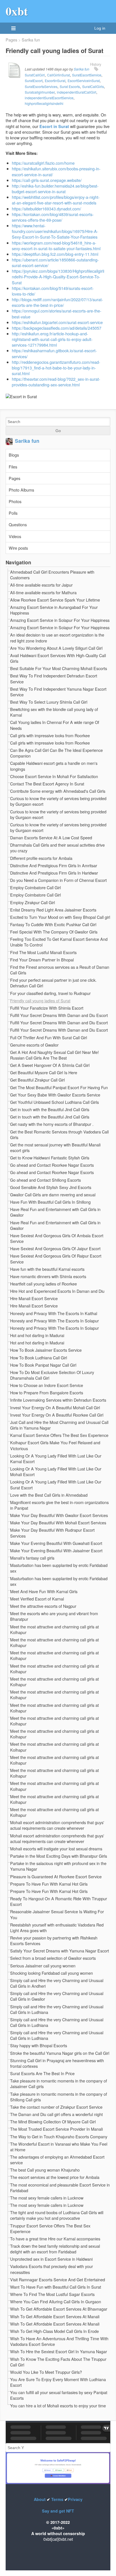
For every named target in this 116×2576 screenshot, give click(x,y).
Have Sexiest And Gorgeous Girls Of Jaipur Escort (55, 1249)
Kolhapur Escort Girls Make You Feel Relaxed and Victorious (55, 1445)
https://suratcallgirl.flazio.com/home (43, 163)
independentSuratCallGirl (77, 92)
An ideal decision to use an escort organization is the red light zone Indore (57, 638)
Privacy (75, 2499)
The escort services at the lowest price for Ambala (55, 2177)
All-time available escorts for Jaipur (41, 585)
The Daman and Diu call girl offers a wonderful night (56, 2114)
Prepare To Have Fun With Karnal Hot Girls (49, 1884)
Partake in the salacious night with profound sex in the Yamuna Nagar (58, 1866)
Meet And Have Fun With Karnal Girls (44, 1591)
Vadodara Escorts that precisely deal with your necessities (52, 2269)
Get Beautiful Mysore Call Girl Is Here (44, 1073)
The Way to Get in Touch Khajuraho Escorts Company (59, 2137)
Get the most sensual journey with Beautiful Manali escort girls (55, 1148)
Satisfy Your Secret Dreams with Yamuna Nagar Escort (60, 1951)
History (96, 64)
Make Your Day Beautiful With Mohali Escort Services (58, 1523)
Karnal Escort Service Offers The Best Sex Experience (59, 1435)
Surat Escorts (70, 86)
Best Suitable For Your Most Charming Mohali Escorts (59, 668)
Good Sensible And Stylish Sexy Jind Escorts (51, 1187)
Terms (57, 2499)
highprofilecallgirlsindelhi (44, 103)
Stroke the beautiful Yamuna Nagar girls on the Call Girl (60, 2053)
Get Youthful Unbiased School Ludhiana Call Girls (54, 1102)
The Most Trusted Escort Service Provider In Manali (56, 2129)
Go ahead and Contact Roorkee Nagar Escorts (52, 1165)
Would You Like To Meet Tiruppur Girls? (46, 2372)
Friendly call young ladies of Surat (40, 1001)
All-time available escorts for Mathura (43, 593)
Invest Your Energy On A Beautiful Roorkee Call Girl (57, 1415)
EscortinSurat (55, 81)
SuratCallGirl (35, 75)
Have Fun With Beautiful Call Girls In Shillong (50, 1202)
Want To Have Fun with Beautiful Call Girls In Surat (56, 2287)
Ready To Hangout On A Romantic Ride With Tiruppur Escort (59, 1901)
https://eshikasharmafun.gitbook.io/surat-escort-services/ (54, 353)
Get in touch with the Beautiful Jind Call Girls (50, 1109)
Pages (11, 40)
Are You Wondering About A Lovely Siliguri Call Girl (56, 648)
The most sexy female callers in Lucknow (47, 2198)
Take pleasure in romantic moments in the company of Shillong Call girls (59, 2097)
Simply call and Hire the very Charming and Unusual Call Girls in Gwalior (57, 1996)
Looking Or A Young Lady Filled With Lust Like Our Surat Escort (56, 1485)
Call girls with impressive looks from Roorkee (50, 736)
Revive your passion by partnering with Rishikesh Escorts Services (54, 1941)
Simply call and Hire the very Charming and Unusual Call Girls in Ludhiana (57, 2009)
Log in (100, 28)
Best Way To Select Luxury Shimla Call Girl (49, 702)
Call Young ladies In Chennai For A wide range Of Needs (55, 725)
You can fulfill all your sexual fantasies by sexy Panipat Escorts (59, 2395)
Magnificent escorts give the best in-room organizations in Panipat (59, 1505)
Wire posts (18, 548)
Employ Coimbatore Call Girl (35, 888)
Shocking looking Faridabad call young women (52, 1973)
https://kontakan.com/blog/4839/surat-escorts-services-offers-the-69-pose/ (53, 217)
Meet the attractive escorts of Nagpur (43, 1606)
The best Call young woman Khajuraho (45, 2170)
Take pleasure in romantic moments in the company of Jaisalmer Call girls (59, 2084)
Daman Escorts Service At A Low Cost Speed (51, 838)
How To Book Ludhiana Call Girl (39, 1358)
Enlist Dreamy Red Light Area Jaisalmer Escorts (53, 910)
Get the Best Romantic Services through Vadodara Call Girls (59, 1135)
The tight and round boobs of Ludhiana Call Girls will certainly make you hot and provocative (57, 2215)
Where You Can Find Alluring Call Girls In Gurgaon (56, 2302)
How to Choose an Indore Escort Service (47, 1385)
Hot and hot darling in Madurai (37, 1335)
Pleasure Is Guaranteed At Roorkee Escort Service (56, 1877)
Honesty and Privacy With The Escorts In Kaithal (54, 1313)
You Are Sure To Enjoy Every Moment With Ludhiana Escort (58, 2382)
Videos (15, 536)
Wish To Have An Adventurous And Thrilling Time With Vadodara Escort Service (59, 2341)
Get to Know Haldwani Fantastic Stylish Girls (50, 1158)
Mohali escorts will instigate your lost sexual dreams (56, 1849)
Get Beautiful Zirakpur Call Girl (37, 1080)
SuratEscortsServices (41, 86)
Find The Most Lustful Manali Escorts (43, 952)
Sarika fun (31, 40)
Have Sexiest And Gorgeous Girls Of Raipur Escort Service (56, 1259)
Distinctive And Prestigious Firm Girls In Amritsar (54, 866)
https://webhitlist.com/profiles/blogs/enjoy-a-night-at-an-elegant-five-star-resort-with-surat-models (56, 200)
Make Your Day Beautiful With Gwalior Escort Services (59, 1515)
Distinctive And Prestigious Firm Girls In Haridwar (54, 873)
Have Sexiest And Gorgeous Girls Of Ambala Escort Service (57, 1238)
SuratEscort (34, 81)
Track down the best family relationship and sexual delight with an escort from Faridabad (55, 2249)
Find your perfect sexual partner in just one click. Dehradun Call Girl (53, 983)
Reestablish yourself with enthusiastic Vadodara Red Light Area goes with (57, 1928)
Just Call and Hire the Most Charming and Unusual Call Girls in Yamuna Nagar (59, 1425)
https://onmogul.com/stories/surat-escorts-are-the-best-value (57, 313)
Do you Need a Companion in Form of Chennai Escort (58, 880)
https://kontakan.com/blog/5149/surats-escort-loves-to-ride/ (53, 291)
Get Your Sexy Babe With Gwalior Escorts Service (55, 1095)
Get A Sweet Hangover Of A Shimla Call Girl (50, 1065)
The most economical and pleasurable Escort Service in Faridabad (60, 2188)
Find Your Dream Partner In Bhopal (42, 960)
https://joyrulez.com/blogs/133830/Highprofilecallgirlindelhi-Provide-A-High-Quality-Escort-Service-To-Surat (58, 277)
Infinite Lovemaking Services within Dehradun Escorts (58, 1400)
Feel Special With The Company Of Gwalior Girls (54, 932)
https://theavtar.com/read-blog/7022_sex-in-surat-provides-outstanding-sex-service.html (56, 382)
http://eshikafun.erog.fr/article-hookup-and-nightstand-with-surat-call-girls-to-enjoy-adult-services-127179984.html (52, 339)
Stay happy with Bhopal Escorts (39, 2046)
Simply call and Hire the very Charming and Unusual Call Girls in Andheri (57, 1983)
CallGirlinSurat (58, 75)
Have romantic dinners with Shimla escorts (48, 1276)
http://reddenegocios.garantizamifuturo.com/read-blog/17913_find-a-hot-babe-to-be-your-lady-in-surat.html (56, 368)
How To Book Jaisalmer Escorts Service (46, 1350)
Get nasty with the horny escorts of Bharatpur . (52, 1124)
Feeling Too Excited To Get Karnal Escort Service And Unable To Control (59, 942)
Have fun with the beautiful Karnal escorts (47, 1269)
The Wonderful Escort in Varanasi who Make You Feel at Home (59, 2147)
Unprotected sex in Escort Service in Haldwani (51, 2259)
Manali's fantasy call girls (32, 1558)
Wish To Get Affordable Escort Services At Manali (55, 2317)
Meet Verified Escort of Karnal (37, 1599)
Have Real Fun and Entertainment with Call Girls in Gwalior (55, 1212)
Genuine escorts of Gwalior (34, 1045)
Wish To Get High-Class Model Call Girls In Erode (54, 2331)
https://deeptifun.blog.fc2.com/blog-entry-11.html (55, 254)
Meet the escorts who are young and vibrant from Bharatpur (54, 1616)
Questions (18, 524)
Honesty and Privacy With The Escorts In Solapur (54, 1321)
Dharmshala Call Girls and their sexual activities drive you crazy (57, 848)
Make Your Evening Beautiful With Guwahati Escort (56, 1543)
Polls (13, 513)
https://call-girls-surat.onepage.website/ (47, 180)
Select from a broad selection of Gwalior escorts (53, 1958)
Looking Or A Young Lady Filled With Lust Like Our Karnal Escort (56, 1459)
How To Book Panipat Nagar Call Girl (43, 1365)
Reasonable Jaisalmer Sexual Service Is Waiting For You (57, 1914)
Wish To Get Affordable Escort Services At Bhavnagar (59, 2309)
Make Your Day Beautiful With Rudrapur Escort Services (52, 1533)
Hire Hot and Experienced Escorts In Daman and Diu (57, 1291)
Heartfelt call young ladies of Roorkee (43, 1284)
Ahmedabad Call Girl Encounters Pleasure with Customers (52, 575)
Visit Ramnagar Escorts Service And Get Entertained (58, 2280)
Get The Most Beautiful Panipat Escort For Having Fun (59, 1087)
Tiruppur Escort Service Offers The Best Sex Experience (50, 2229)
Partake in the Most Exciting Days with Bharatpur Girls (59, 1856)
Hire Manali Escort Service (34, 1298)
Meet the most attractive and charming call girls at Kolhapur (54, 1630)
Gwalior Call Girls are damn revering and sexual (53, 1195)
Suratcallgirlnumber (40, 92)
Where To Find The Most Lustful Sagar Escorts (52, 2294)
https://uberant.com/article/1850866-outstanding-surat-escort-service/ (55, 262)
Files (13, 467)
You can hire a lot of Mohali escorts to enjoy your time (58, 2406)
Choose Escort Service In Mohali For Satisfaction (54, 776)
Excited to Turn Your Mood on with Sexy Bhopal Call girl (60, 917)
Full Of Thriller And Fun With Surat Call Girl (49, 1038)
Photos (15, 501)
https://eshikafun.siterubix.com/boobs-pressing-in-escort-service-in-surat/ (56, 171)
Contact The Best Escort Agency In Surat (47, 784)
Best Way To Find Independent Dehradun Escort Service (54, 679)
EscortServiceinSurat (84, 81)
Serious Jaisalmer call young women (43, 1966)
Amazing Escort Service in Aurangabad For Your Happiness (54, 610)
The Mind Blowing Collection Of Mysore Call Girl (53, 2122)
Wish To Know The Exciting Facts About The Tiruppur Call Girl (58, 2362)
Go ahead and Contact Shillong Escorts (45, 1180)
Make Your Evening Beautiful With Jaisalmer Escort (56, 1551)
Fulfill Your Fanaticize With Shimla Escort (47, 1008)
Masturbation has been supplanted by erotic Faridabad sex (59, 1568)
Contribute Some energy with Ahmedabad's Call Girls (58, 791)
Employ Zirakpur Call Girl (33, 902)
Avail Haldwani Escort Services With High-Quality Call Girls (58, 658)
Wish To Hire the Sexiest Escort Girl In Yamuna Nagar (59, 2352)
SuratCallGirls (93, 86)
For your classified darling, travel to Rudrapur (50, 993)
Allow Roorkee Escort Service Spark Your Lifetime (55, 600)
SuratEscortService (87, 75)
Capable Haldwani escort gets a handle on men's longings (54, 766)
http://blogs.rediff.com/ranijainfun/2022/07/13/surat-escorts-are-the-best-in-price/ (57, 302)
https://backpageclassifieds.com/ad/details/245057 (57, 328)
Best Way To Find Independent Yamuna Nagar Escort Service (58, 692)
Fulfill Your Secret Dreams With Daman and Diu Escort (59, 1015)
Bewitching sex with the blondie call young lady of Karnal (54, 712)
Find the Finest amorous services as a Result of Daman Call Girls (60, 970)
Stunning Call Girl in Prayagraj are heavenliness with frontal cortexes (57, 2063)
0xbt (17, 11)
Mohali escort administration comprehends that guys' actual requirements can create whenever (57, 1825)
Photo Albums (21, 490)
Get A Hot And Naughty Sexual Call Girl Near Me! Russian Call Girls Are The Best (54, 1055)
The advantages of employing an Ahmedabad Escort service (57, 2160)
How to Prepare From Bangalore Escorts (47, 1393)
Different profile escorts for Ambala (41, 858)
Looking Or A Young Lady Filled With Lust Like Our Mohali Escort (56, 1472)
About (40, 2499)
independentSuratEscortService (49, 98)
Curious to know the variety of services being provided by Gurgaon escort (58, 801)
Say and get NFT (58, 2511)
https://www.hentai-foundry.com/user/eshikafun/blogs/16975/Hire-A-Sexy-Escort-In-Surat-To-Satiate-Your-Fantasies (55, 231)
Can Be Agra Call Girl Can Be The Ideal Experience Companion (56, 753)
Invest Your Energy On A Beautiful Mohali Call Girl (55, 1408)
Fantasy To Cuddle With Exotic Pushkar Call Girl (53, 924)
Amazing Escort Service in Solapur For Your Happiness (60, 620)
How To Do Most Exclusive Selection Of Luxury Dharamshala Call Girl (52, 1375)
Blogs (14, 455)
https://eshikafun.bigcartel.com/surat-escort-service (57, 322)
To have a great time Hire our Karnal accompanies (55, 2239)
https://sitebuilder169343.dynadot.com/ (46, 209)
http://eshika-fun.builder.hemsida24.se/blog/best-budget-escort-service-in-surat (55, 189)
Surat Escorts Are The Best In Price (42, 2073)
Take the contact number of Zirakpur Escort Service (56, 2107)
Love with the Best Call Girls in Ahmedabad (49, 1495)
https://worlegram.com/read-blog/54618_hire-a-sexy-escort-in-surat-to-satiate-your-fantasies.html (56, 246)
